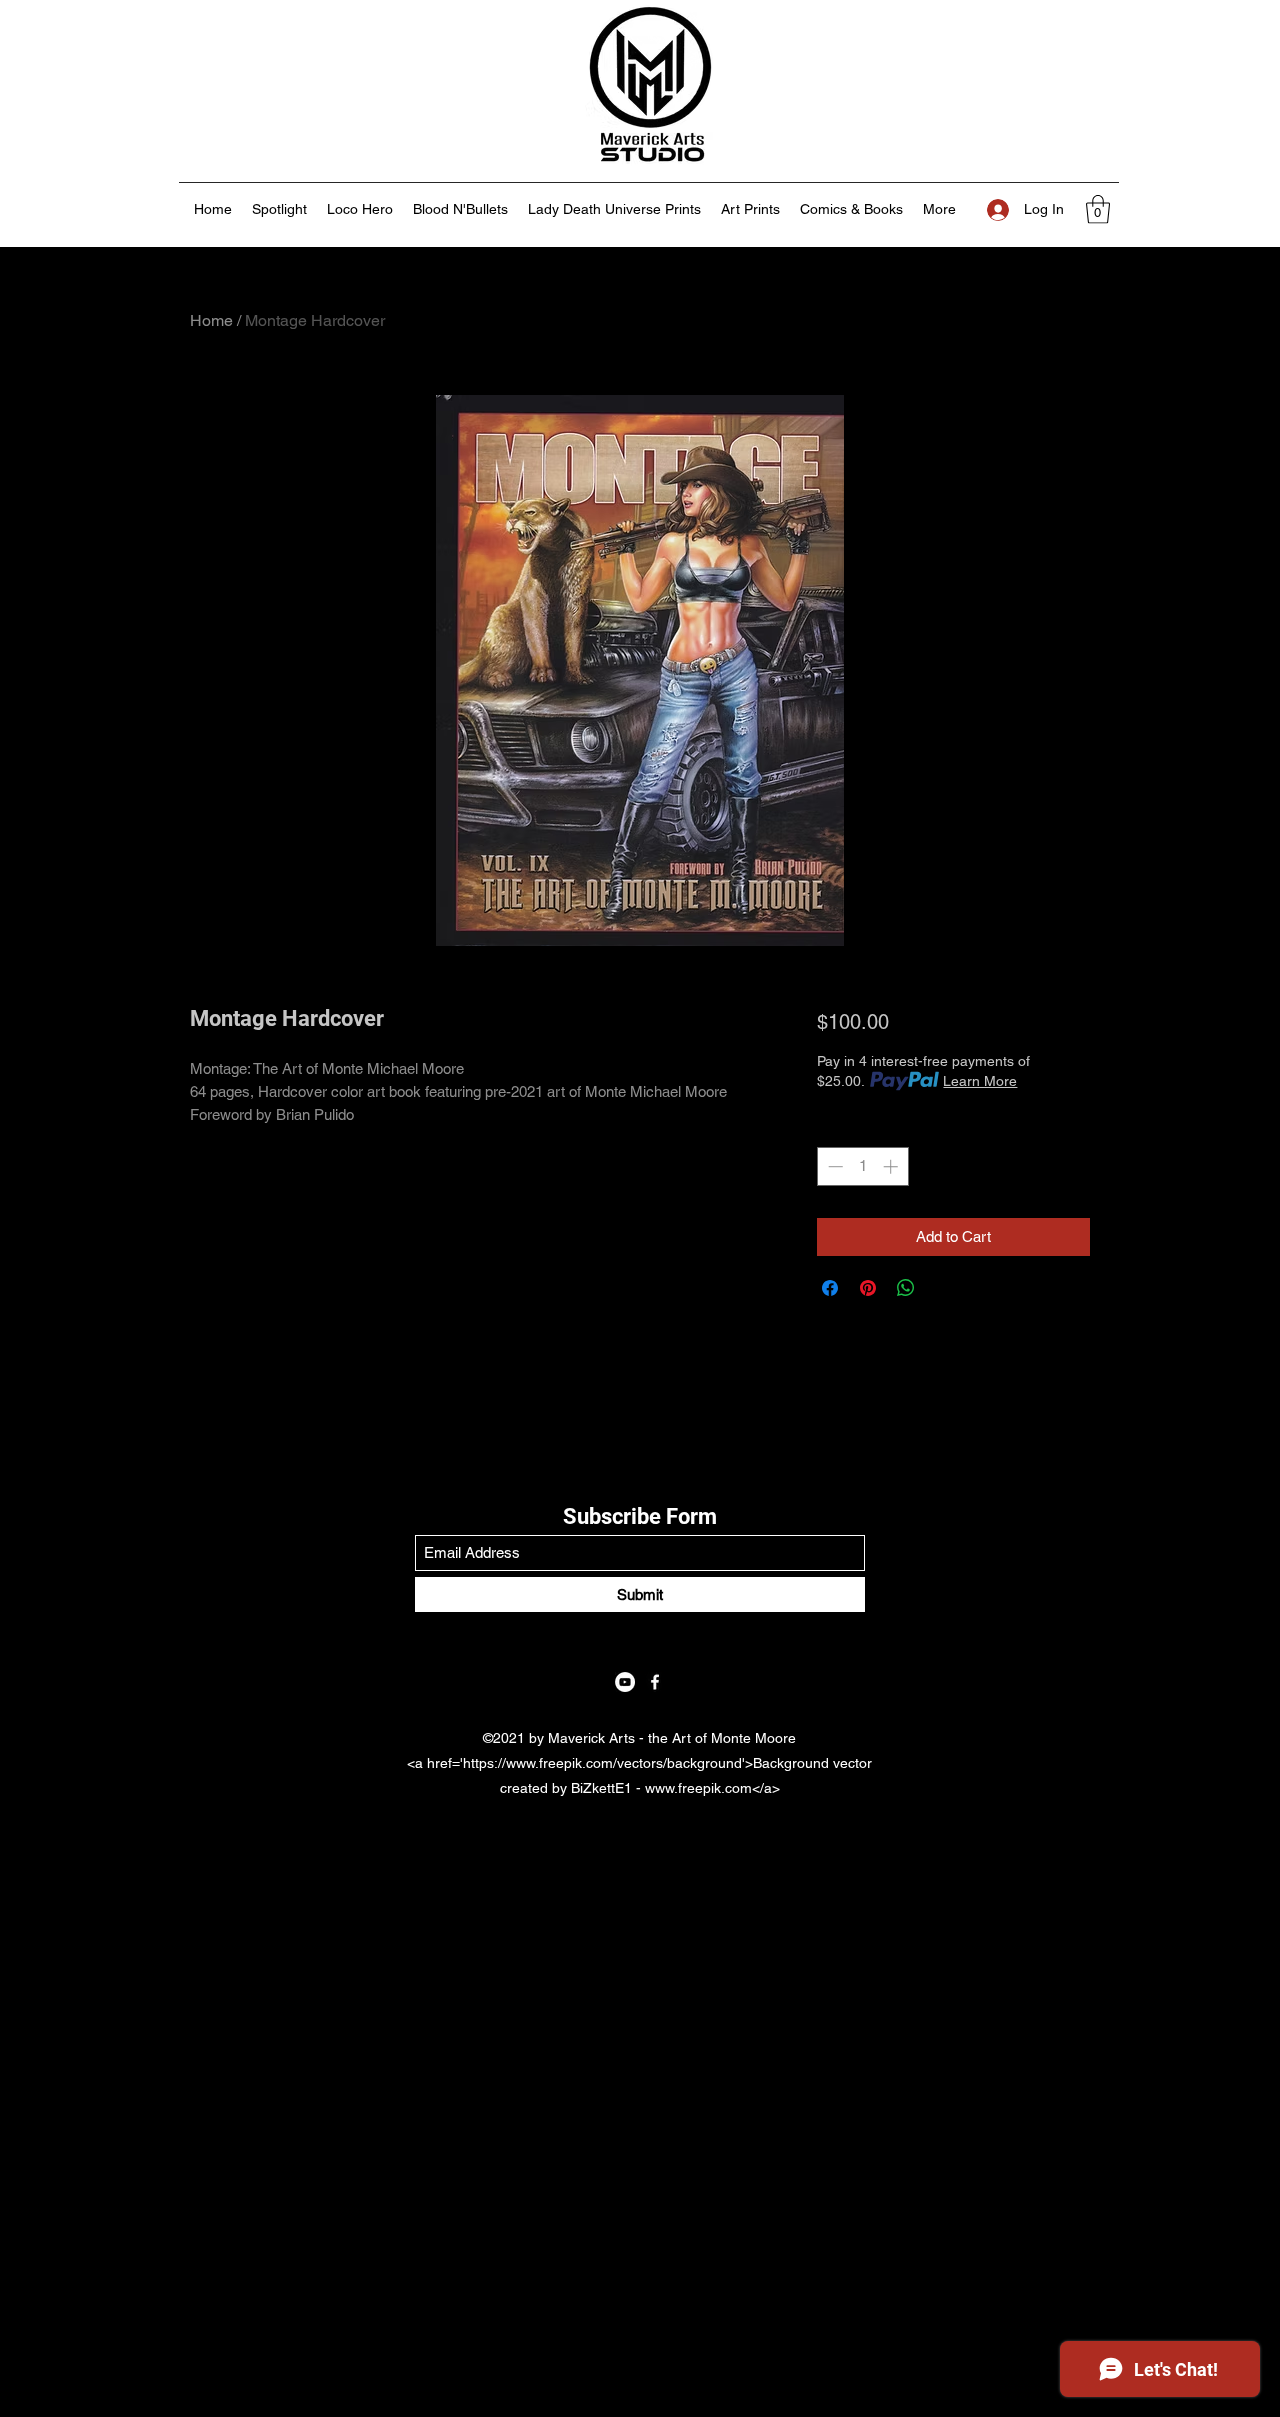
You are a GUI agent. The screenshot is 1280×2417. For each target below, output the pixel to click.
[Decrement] (833, 1166)
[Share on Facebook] (830, 1288)
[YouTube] (625, 1682)
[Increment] (892, 1166)
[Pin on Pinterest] (868, 1288)
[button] (1098, 209)
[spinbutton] (862, 1166)
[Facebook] (655, 1682)
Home (211, 320)
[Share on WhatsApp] (906, 1288)
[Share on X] (944, 1288)
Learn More (980, 1081)
